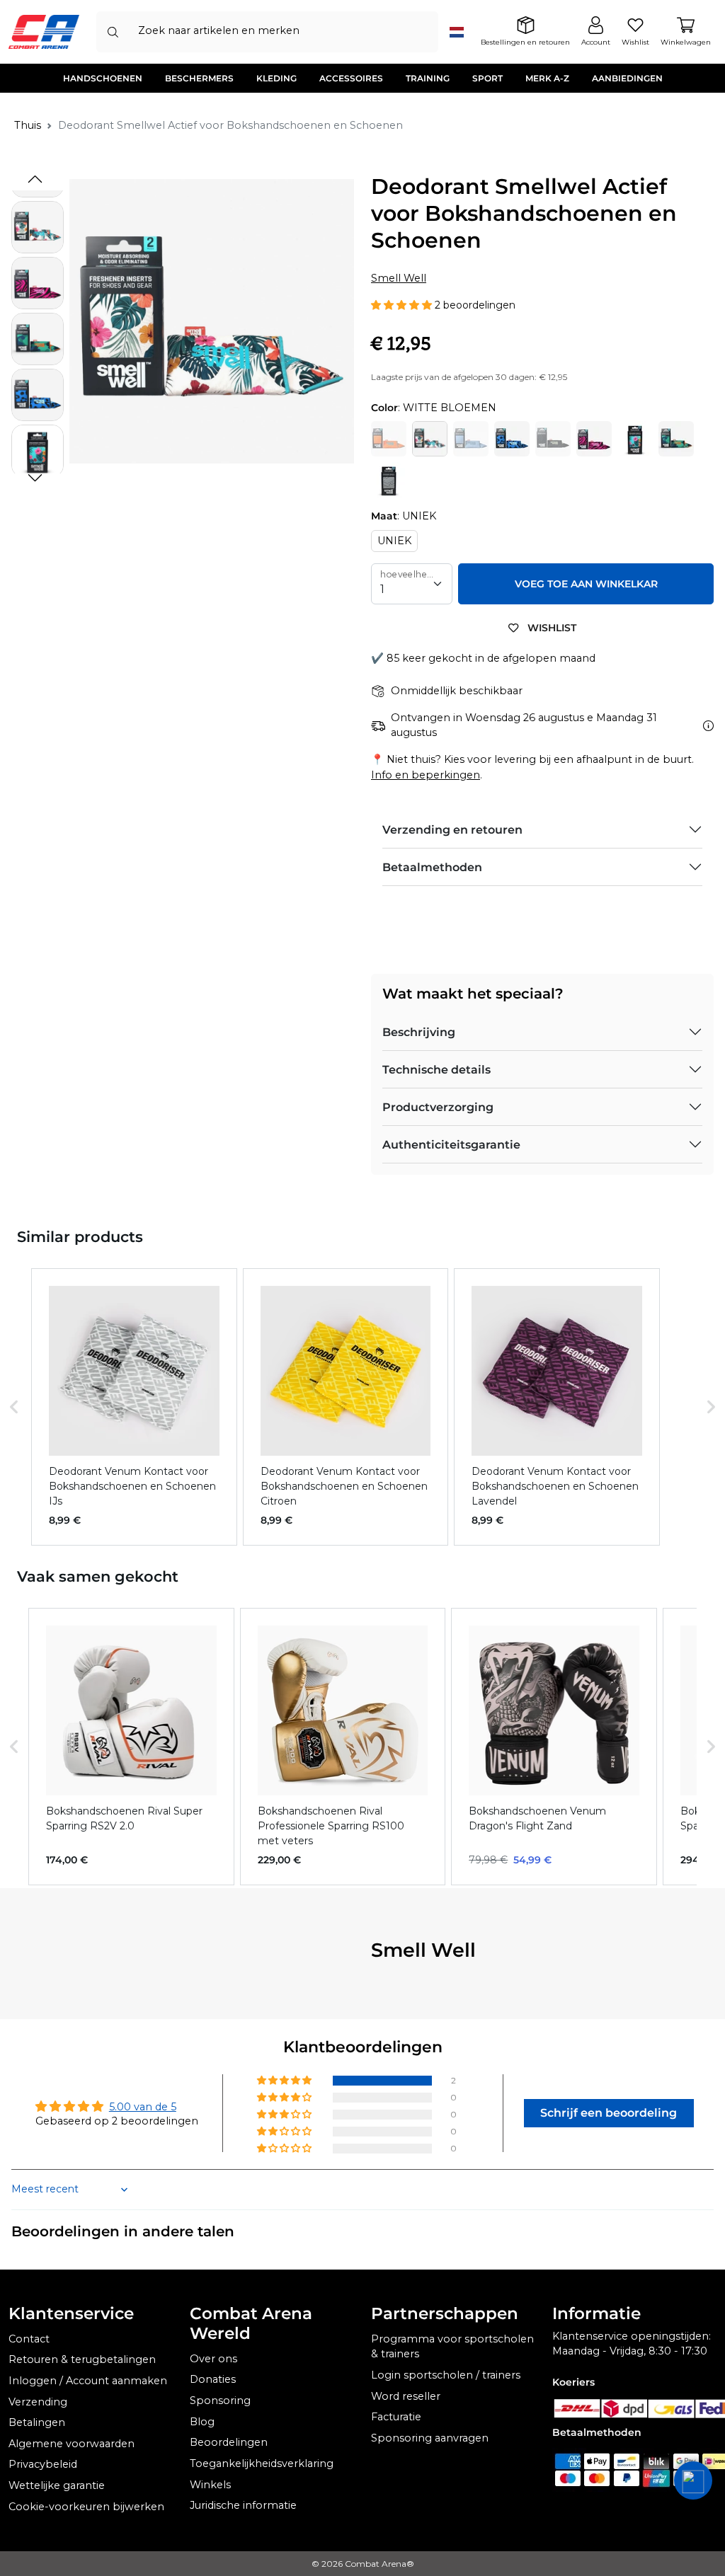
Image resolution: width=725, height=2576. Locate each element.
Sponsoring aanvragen (430, 2438)
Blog (202, 2422)
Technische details (436, 1070)
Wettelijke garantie (57, 2485)
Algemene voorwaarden (72, 2444)
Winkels (210, 2485)
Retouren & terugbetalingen (82, 2359)
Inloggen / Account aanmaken (88, 2381)
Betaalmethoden (432, 867)
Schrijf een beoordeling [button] (609, 2113)
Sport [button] (487, 78)
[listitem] (134, 1407)
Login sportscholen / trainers (446, 2375)
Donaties (213, 2379)
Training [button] (428, 78)
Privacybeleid (43, 2464)
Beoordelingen (229, 2442)
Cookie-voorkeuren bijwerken (86, 2507)
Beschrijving (419, 1032)
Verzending (38, 2402)
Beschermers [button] (199, 78)
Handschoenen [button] (103, 78)
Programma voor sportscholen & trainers (452, 2347)
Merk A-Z (547, 78)
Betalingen (37, 2422)
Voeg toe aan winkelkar (586, 584)
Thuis (28, 125)
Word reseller (406, 2396)
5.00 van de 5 (143, 2107)
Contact (29, 2339)
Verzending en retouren (452, 830)
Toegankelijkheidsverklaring (262, 2463)
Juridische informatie (243, 2505)
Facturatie (396, 2417)
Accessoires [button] (351, 78)
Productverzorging (438, 1107)
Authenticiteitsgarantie (451, 1145)
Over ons (213, 2359)
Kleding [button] (276, 78)
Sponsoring (220, 2400)
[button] (35, 478)
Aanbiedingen (627, 78)
